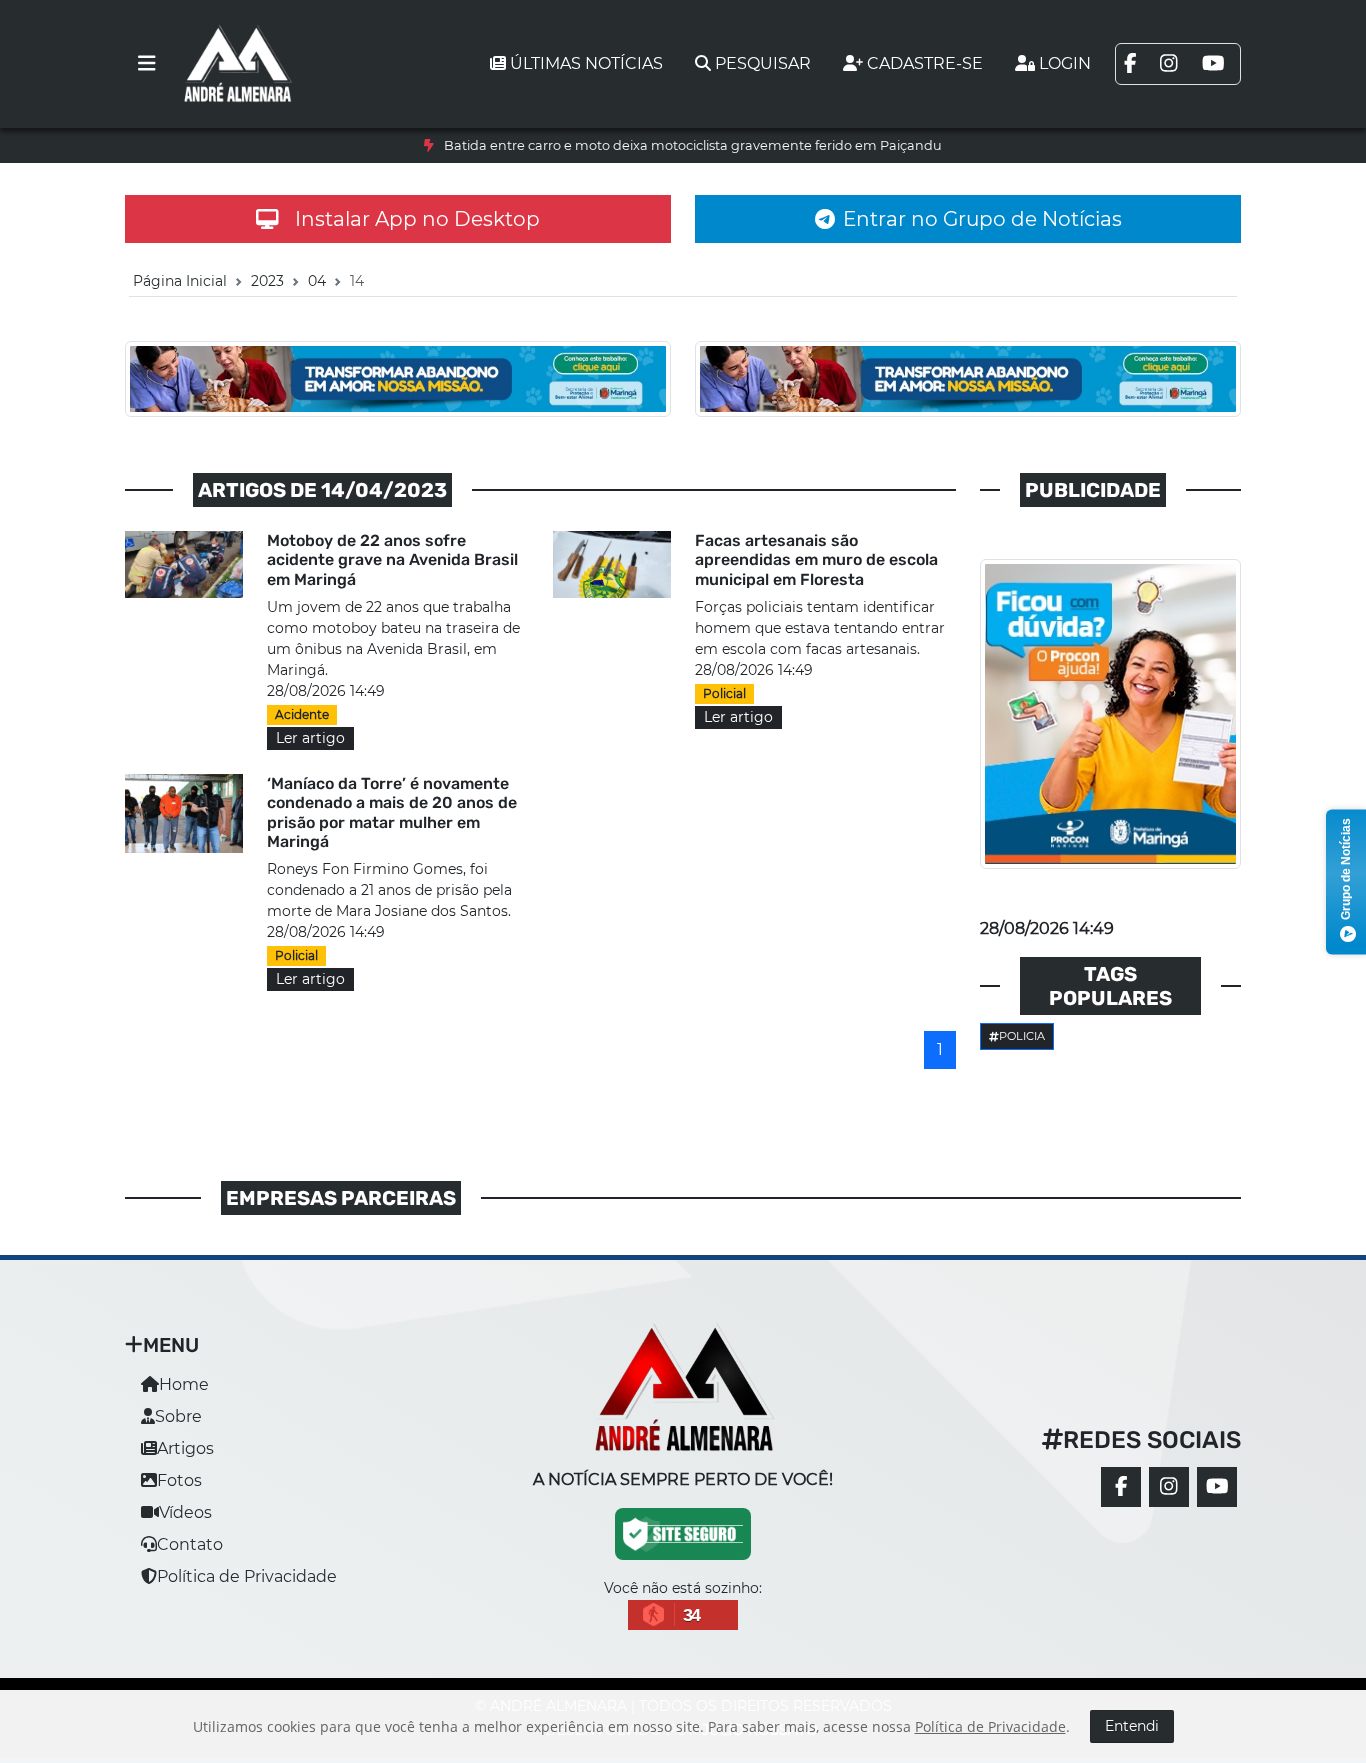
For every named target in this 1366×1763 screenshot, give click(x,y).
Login (1065, 63)
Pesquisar (763, 63)
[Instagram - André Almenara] (1169, 1487)
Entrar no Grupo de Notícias (982, 219)
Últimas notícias (586, 63)
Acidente (302, 714)
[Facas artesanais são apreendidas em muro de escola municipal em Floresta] (612, 563)
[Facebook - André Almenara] (1121, 1487)
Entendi (1132, 1726)
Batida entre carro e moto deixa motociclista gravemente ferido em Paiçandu (693, 145)
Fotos (179, 1480)
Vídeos (185, 1512)
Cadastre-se (925, 63)
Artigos (185, 1448)
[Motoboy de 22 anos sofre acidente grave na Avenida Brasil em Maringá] (184, 563)
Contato (190, 1544)
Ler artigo (310, 738)
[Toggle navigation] (147, 64)
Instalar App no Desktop (417, 219)
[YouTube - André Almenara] (1217, 1487)
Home (184, 1384)
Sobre (178, 1416)
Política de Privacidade (247, 1576)
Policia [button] (1022, 1036)
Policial (724, 693)
